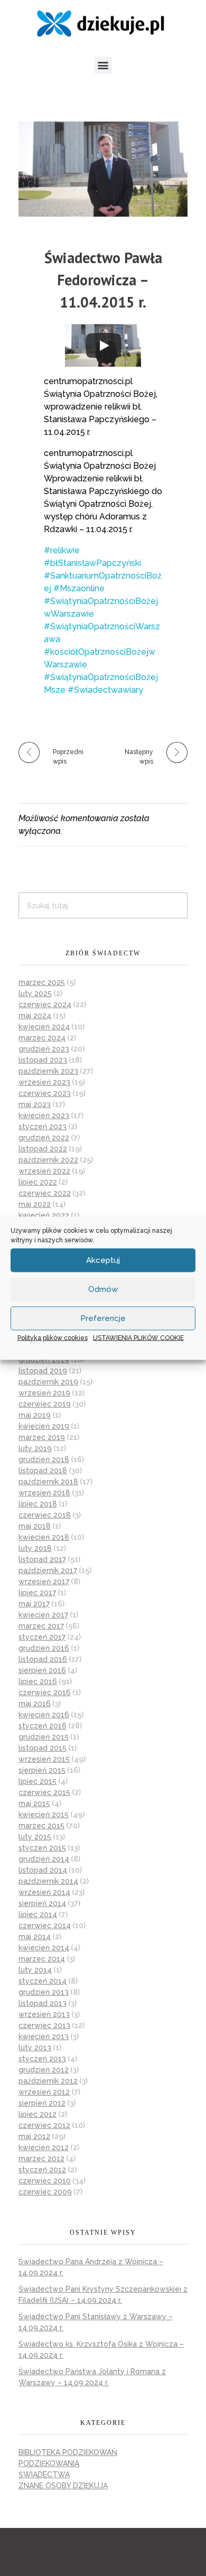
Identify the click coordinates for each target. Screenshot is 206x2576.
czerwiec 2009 (45, 2192)
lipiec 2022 (38, 1182)
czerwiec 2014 (45, 1926)
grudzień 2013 (44, 1992)
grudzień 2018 (44, 1459)
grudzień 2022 (44, 1138)
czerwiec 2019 (45, 1404)
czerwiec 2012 (44, 2125)
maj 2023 (35, 1104)
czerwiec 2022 (45, 1193)
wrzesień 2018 (44, 1493)
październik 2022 (48, 1160)
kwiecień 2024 (44, 1027)
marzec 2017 (41, 1626)
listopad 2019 (43, 1371)
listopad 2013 (43, 2003)
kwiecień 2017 (43, 1615)
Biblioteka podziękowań (68, 2452)
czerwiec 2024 (45, 1005)
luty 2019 (35, 1448)
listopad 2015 (43, 1748)
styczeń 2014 (43, 1981)
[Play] (104, 346)
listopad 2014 (43, 1870)
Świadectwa (44, 2475)
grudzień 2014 (44, 1859)
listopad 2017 (42, 1559)
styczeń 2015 (42, 1848)
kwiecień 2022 (44, 1215)
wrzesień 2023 (44, 1082)
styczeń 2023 (43, 1127)
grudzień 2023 (44, 1049)
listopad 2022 (43, 1149)
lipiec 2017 (37, 1593)
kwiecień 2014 (44, 1948)
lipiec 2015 (38, 1781)
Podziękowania (49, 2463)
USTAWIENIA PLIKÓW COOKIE (138, 1337)
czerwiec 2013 (44, 2025)
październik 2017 (48, 1570)
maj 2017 (34, 1604)
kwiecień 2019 (44, 1426)
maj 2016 (35, 1704)
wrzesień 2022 (44, 1171)
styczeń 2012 (42, 2170)
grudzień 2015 (44, 1737)
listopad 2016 (43, 1659)
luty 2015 (35, 1837)
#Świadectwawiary (105, 690)
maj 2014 (35, 1937)
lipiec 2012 (38, 2114)
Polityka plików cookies (53, 1337)
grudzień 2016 (44, 1648)
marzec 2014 (42, 1959)
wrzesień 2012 (44, 2092)
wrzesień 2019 (44, 1393)
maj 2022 (35, 1204)
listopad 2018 (43, 1471)
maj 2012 (34, 2136)
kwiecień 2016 (44, 1715)
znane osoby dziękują (63, 2486)
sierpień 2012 (42, 2103)
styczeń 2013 (42, 2059)
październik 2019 (48, 1382)
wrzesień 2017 (44, 1582)
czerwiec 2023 (45, 1093)
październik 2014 (48, 1881)
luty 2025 (35, 993)
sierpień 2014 (42, 1903)
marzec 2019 (42, 1437)
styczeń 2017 (42, 1637)
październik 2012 (48, 2081)
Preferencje (103, 1318)
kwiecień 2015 (44, 1815)
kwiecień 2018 (44, 1537)
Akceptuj (103, 1260)
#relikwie (62, 550)
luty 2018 (35, 1548)
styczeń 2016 (43, 1726)
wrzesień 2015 (44, 1759)
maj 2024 (35, 1016)
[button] (103, 65)
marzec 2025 (42, 982)
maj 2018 (35, 1526)
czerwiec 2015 (44, 1792)
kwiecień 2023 (44, 1115)
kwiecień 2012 (44, 2147)
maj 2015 (34, 1803)
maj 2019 (35, 1415)
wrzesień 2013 (44, 2014)
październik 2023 (48, 1071)
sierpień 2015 (42, 1770)
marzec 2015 (41, 1826)
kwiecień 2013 (44, 2036)
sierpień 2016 (42, 1670)
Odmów (103, 1289)
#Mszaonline (79, 588)
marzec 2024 (42, 1038)
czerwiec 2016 (45, 1692)
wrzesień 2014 (44, 1892)
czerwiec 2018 (45, 1515)
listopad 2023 (43, 1060)
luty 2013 (35, 2048)
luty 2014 (35, 1970)
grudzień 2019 (44, 1360)
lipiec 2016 (38, 1681)
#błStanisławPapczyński (92, 563)
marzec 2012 (41, 2159)
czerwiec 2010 (45, 2181)
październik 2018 (48, 1482)
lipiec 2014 (38, 1914)
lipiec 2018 (38, 1504)
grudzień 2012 (44, 2070)
